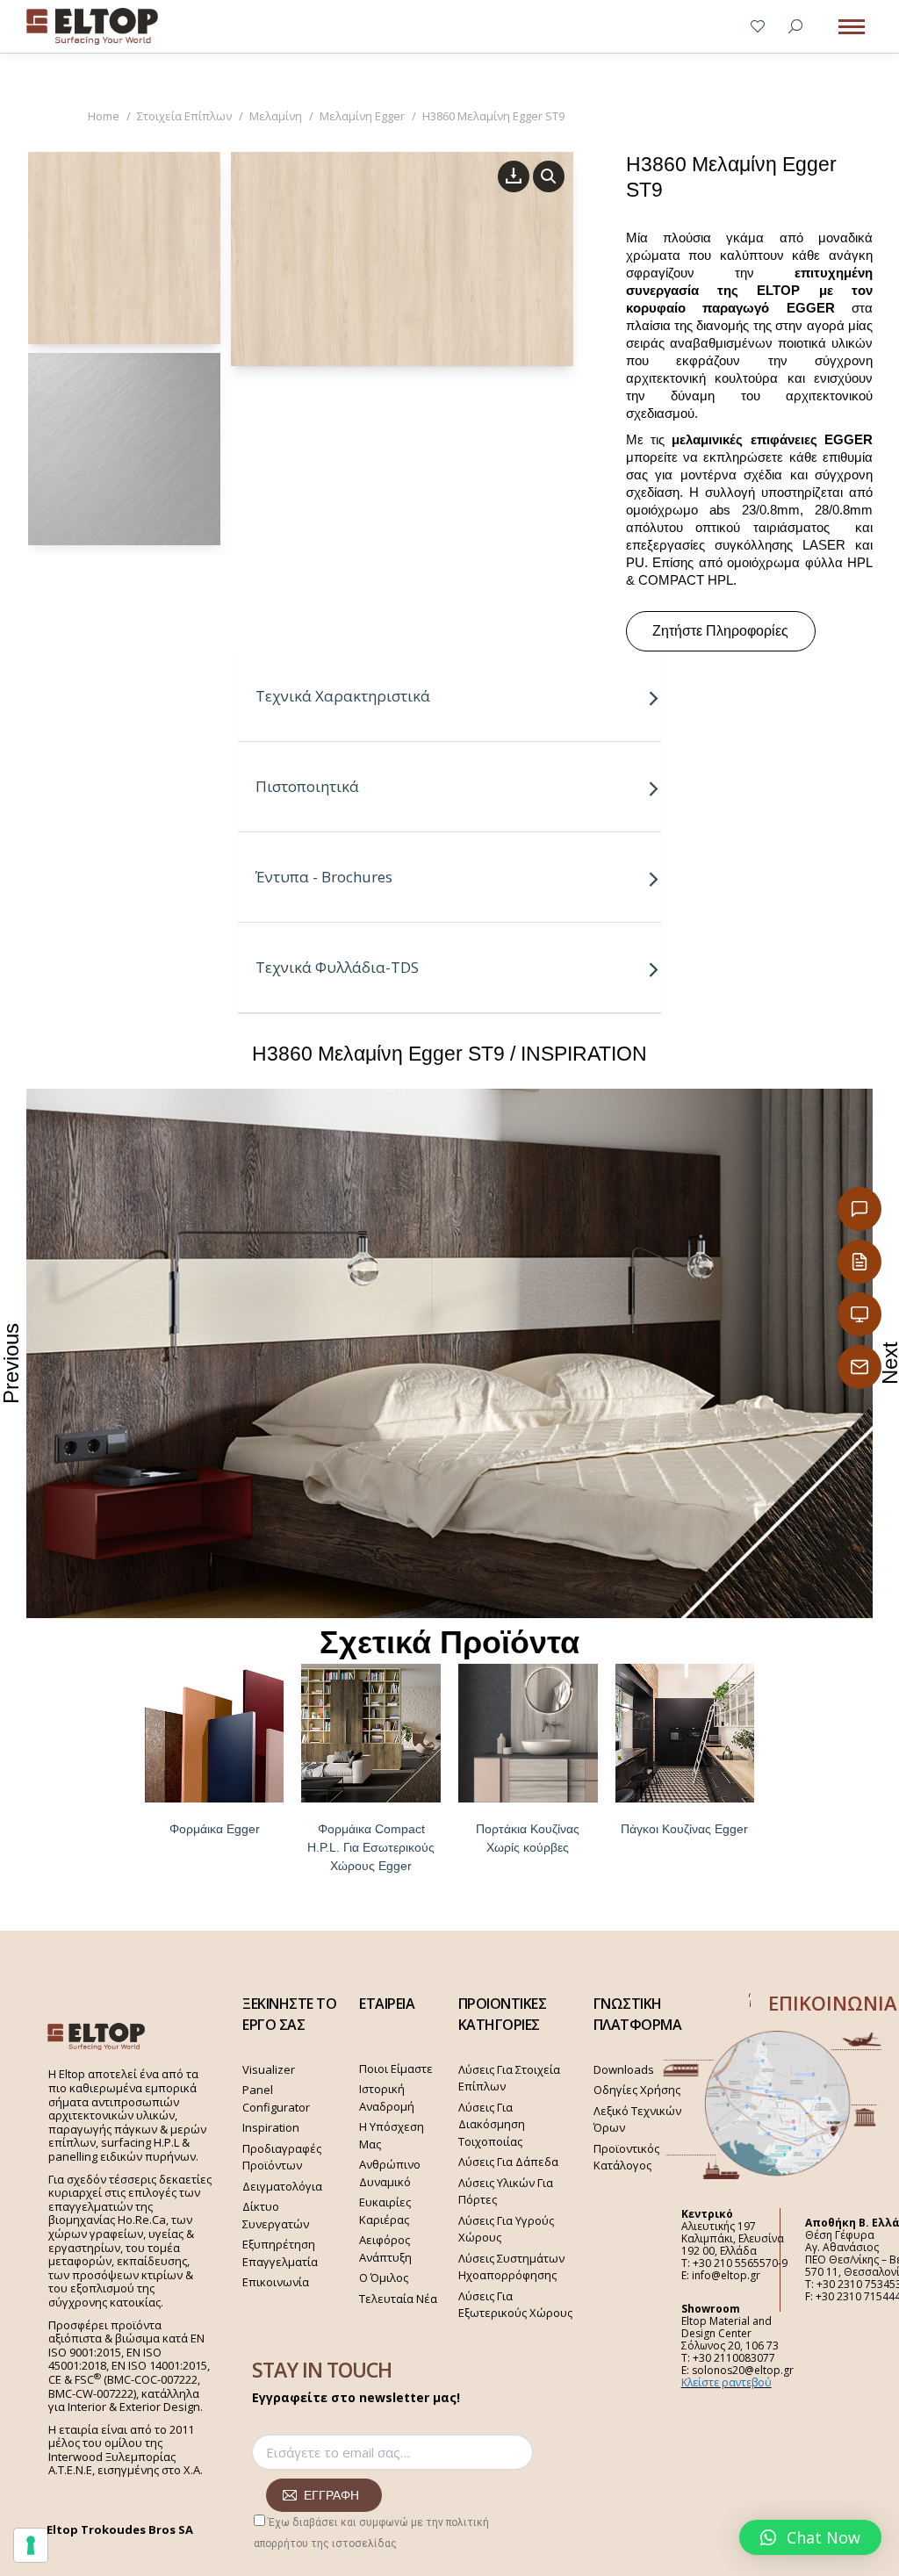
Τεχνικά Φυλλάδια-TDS (337, 967)
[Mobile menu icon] (852, 27)
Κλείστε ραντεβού (726, 2382)
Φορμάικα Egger (215, 1829)
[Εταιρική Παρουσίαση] (859, 1314)
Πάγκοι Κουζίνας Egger (684, 1829)
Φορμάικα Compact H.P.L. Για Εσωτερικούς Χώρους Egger (371, 1847)
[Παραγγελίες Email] (859, 1367)
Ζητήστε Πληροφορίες (720, 631)
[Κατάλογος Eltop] (859, 1262)
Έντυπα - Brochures (324, 877)
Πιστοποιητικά (307, 786)
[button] (810, 2537)
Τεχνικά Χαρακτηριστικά (343, 696)
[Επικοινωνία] (859, 1209)
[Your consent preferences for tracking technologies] (31, 2545)
